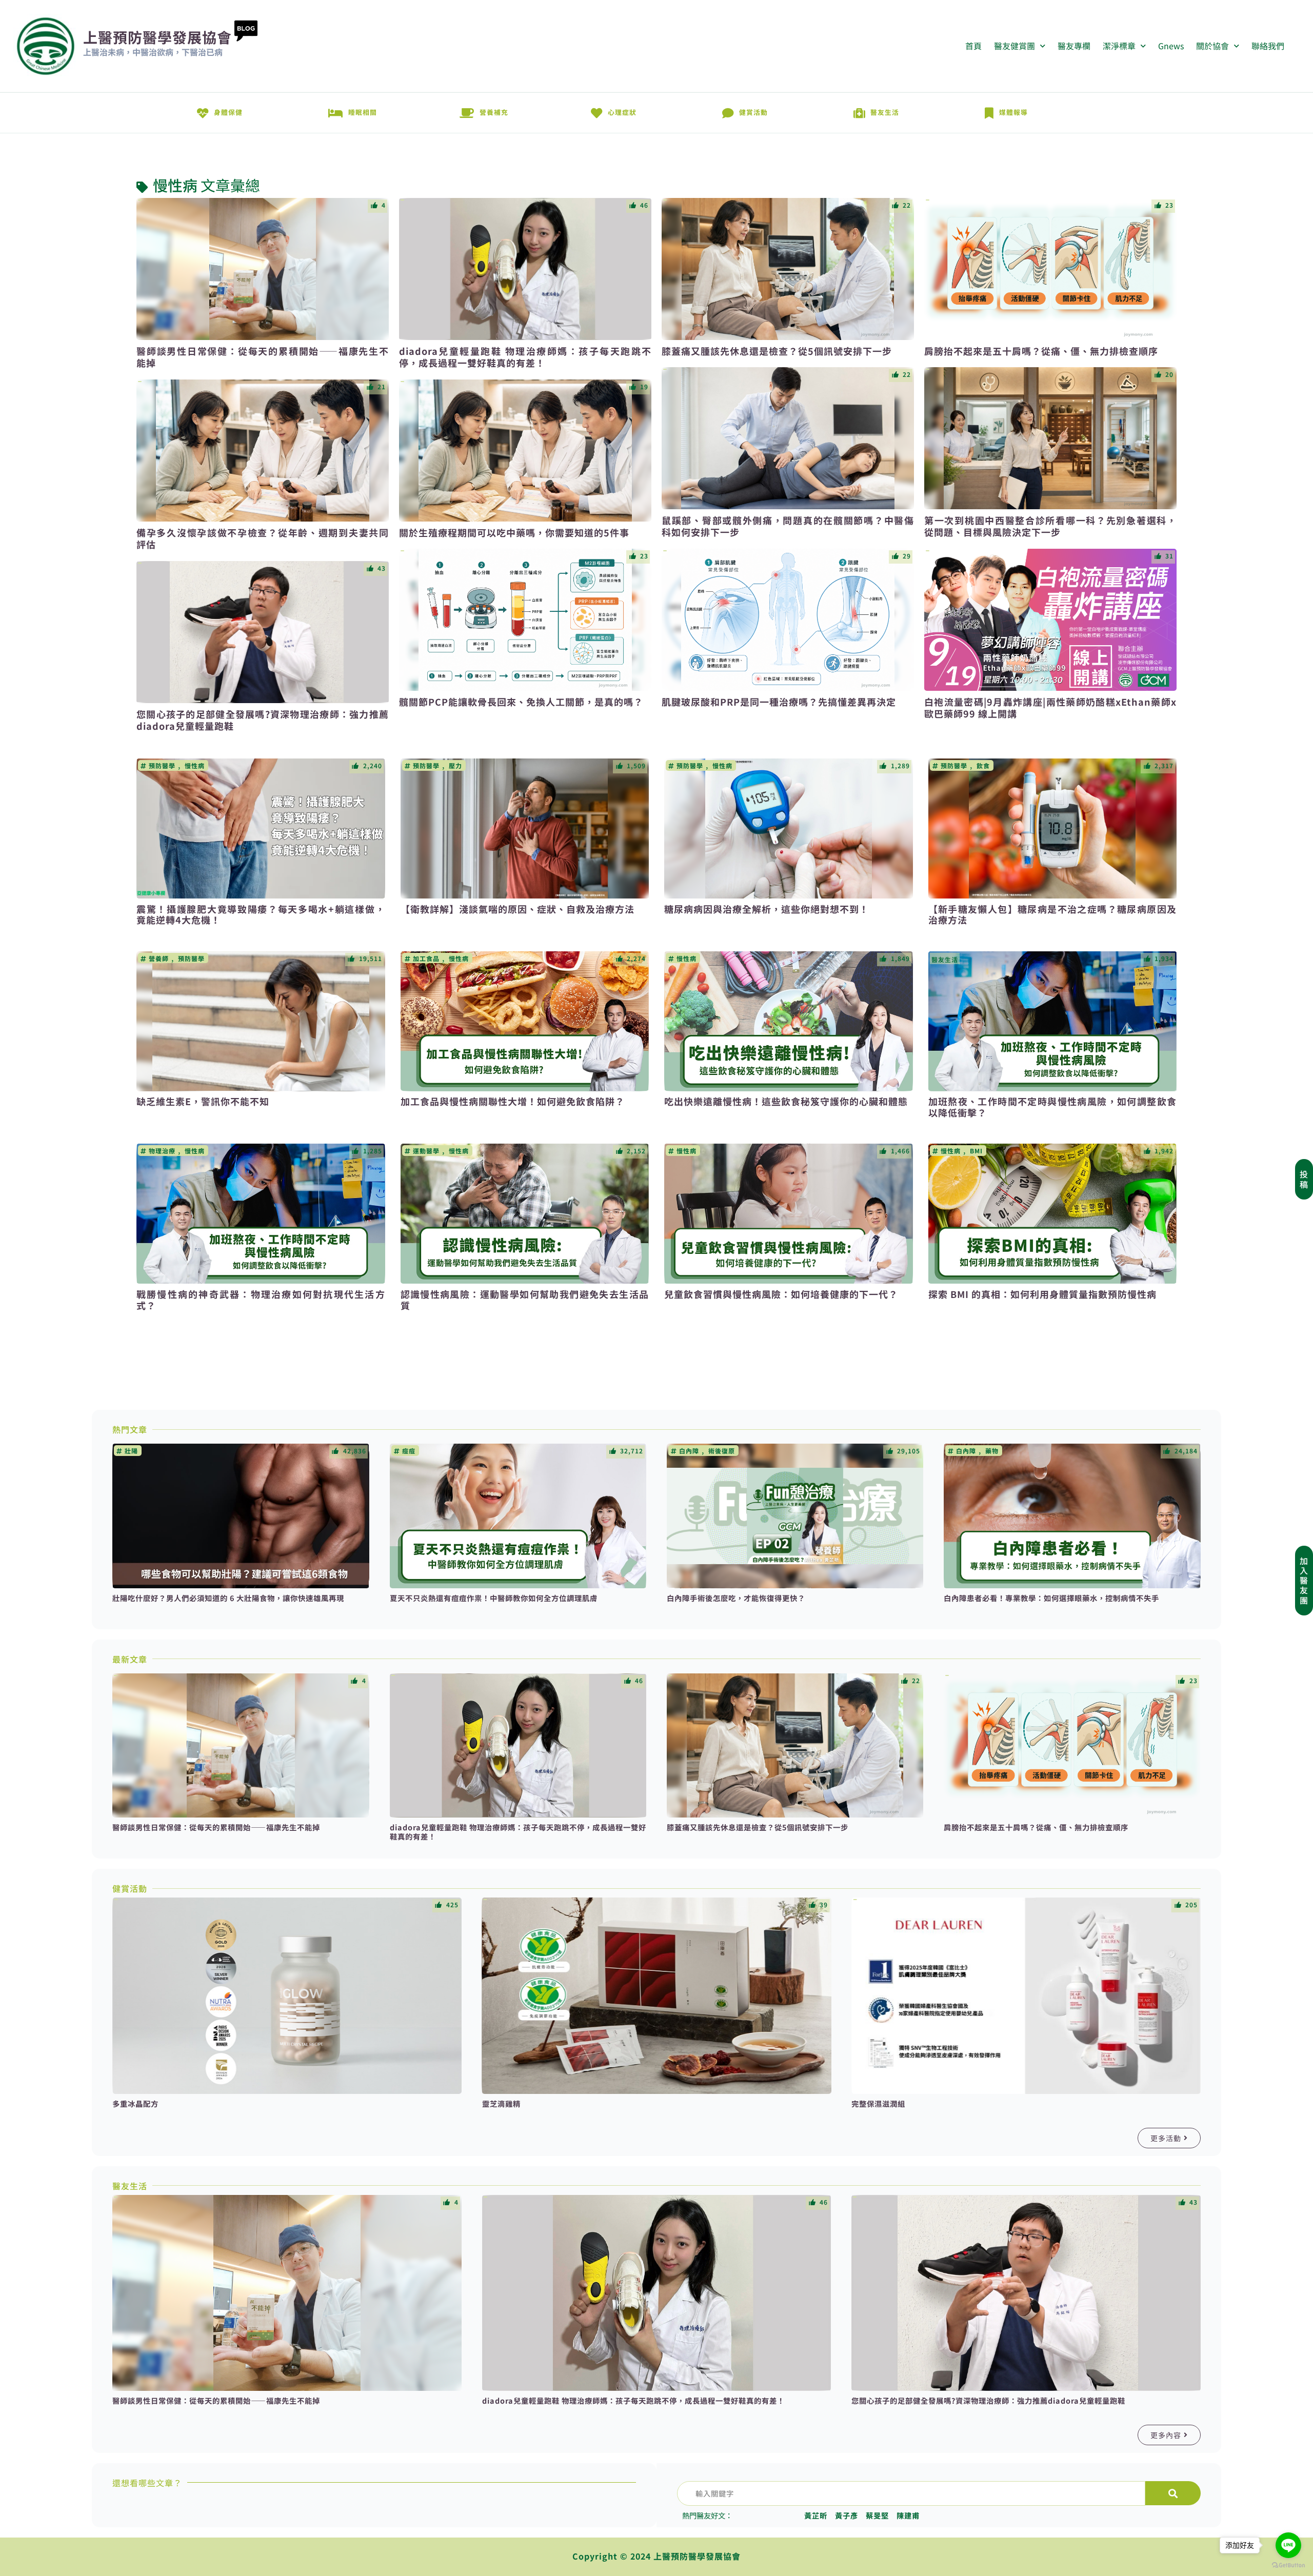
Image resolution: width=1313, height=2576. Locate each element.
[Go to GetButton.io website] (1288, 2565)
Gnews (1171, 46)
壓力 (455, 766)
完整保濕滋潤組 (878, 2103)
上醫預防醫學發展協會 (157, 37)
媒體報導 (1013, 112)
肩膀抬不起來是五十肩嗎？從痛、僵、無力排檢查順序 (1041, 351)
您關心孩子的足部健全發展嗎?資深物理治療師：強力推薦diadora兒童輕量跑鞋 (263, 720)
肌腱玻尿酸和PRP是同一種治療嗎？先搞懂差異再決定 (779, 702)
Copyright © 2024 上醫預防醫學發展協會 (656, 2556)
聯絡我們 (1268, 46)
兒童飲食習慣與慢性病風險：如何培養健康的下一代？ (781, 1294)
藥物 (992, 1451)
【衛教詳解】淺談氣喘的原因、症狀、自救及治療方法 (518, 909)
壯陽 (131, 1451)
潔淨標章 (1119, 46)
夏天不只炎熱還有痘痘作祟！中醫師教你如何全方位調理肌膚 (494, 1598)
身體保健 (228, 112)
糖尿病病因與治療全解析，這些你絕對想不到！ (767, 909)
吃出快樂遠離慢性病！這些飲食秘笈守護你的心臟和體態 (786, 1101)
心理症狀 (622, 112)
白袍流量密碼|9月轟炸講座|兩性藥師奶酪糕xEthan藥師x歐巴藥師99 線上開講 (1050, 707)
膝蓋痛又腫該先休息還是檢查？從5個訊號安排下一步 (777, 351)
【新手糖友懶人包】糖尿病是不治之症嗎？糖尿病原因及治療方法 (1053, 914)
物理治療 (162, 1151)
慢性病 (175, 185)
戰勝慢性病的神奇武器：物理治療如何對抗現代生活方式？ (261, 1300)
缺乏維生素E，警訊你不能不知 (203, 1101)
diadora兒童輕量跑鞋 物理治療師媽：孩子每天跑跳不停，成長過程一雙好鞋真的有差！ (525, 357)
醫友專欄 (1074, 46)
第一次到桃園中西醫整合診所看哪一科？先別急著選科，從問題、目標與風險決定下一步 (1050, 526)
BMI (976, 1151)
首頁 (973, 46)
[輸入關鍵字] (911, 2493)
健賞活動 (753, 112)
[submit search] (1173, 2493)
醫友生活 (885, 112)
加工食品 (426, 958)
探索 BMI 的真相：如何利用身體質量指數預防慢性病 (1042, 1294)
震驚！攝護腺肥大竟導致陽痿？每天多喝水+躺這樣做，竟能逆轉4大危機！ (261, 914)
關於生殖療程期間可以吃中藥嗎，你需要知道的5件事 (514, 532)
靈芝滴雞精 (501, 2103)
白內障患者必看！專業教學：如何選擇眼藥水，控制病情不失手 (1051, 1598)
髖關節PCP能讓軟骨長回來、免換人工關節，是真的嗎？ (521, 702)
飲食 (983, 766)
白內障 (689, 1451)
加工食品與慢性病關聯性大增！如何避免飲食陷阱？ (513, 1101)
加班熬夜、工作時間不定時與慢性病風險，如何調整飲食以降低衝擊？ (1053, 1107)
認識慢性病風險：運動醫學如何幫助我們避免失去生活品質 (525, 1300)
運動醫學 (426, 1151)
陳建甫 (908, 2515)
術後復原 (722, 1451)
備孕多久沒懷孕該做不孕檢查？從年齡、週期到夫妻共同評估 (263, 538)
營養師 (159, 958)
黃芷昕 (816, 2515)
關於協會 (1212, 46)
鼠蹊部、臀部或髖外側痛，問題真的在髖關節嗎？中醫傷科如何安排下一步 (788, 526)
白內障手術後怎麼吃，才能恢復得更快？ (736, 1598)
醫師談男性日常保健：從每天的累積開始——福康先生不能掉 (263, 357)
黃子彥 (847, 2515)
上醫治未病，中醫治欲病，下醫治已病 (153, 52)
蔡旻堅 (877, 2515)
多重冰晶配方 (135, 2103)
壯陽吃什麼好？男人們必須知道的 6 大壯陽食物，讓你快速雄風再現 (228, 1598)
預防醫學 (162, 766)
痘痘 (409, 1451)
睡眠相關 (363, 112)
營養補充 (494, 112)
